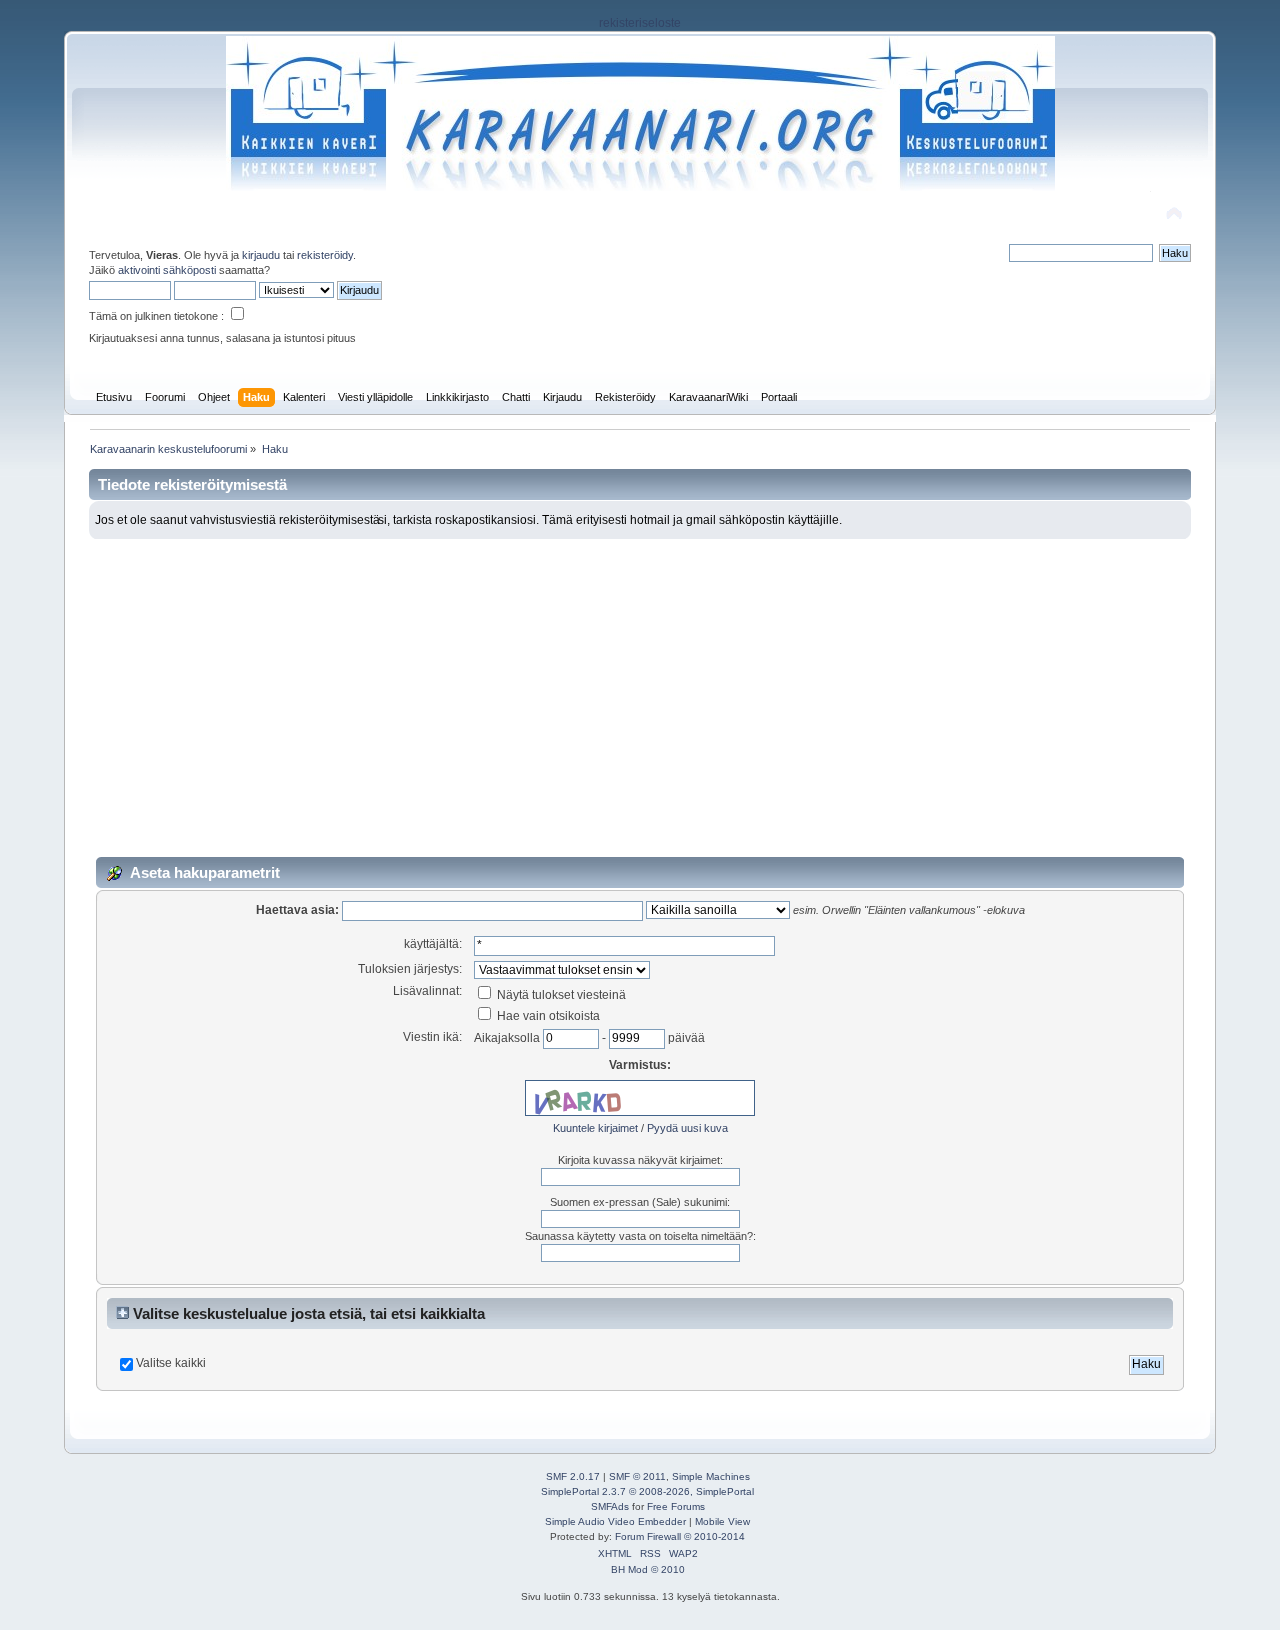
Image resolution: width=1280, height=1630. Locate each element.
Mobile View (722, 1521)
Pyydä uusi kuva (687, 1128)
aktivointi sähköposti (167, 270)
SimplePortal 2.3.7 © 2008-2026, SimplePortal (647, 1491)
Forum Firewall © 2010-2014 (680, 1536)
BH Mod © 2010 (648, 1569)
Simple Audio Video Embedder (615, 1521)
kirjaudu (261, 255)
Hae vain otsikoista (547, 1016)
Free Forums (676, 1506)
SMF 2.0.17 (573, 1476)
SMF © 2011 (637, 1476)
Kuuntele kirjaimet (595, 1128)
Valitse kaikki (171, 1363)
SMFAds (610, 1506)
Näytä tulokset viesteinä (560, 995)
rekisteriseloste (640, 23)
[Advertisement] (640, 689)
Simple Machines (711, 1476)
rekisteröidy (325, 255)
